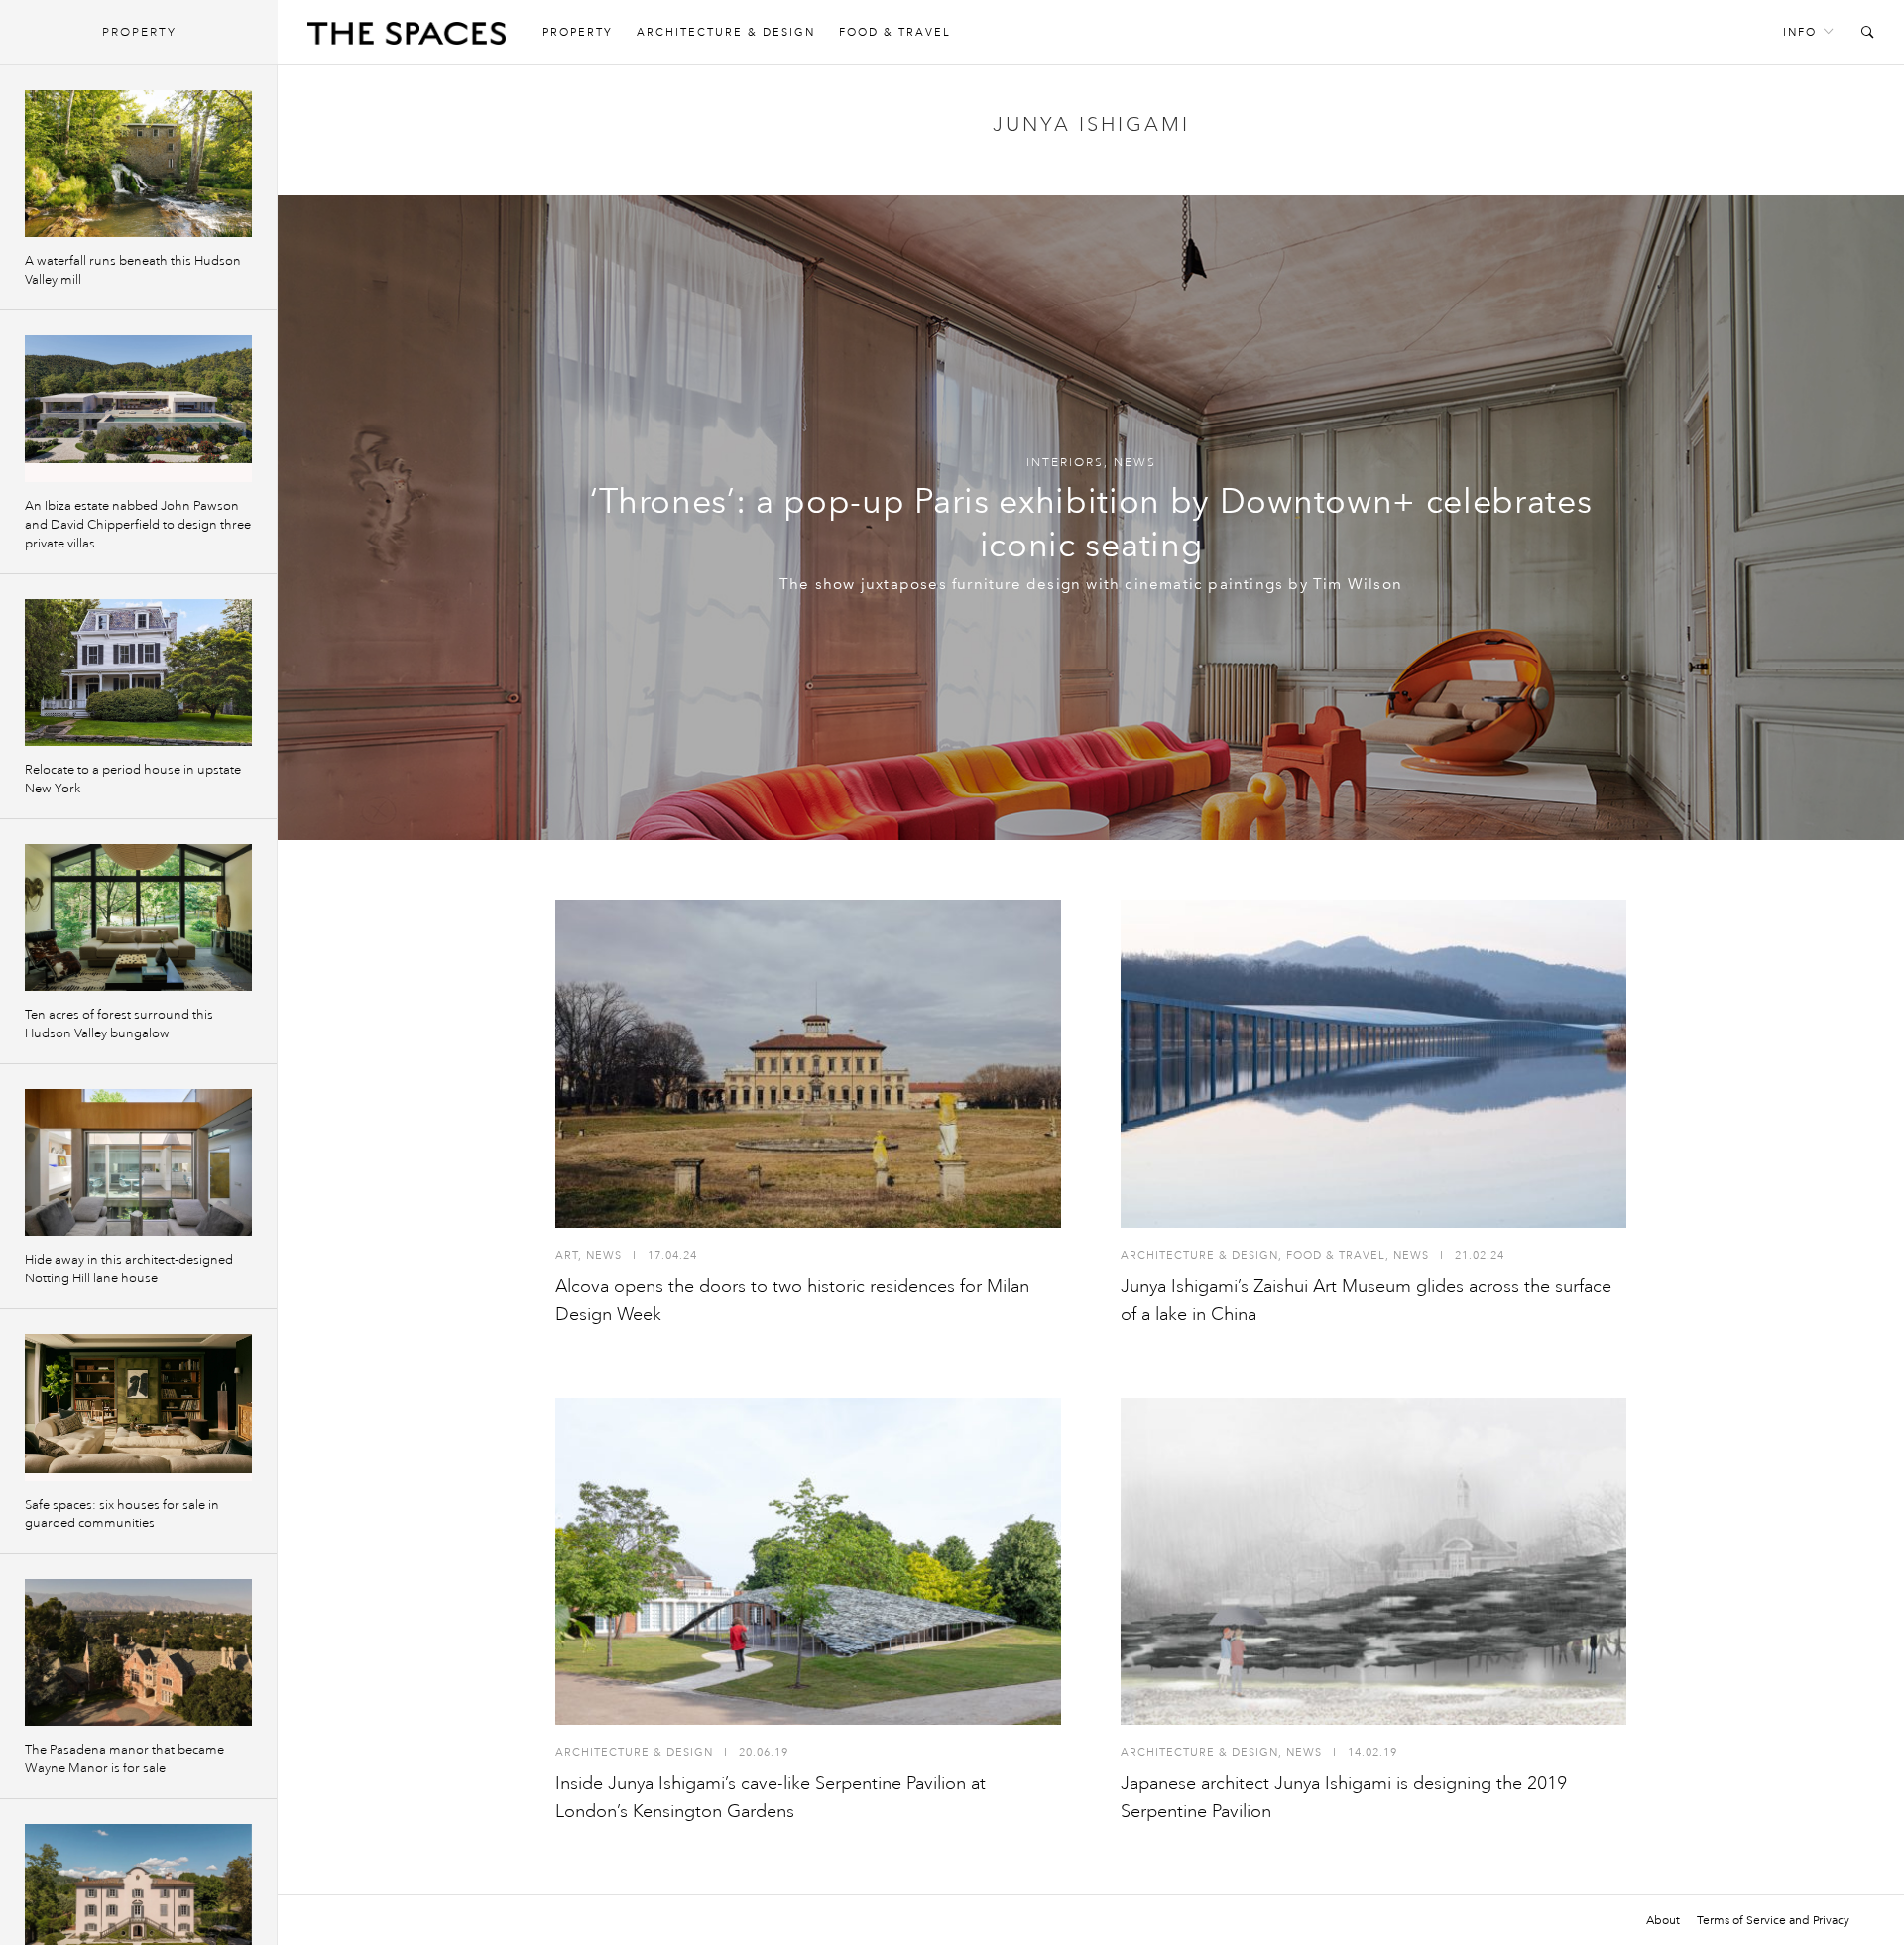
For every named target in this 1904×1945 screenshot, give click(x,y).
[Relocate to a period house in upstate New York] (138, 672)
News (1135, 463)
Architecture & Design (726, 32)
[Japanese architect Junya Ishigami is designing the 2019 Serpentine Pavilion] (1373, 1562)
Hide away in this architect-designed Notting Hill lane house (129, 1269)
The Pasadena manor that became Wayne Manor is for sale (124, 1759)
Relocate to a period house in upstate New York (133, 779)
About (1663, 1920)
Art (567, 1255)
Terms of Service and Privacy (1773, 1920)
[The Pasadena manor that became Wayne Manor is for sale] (138, 1652)
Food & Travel (895, 32)
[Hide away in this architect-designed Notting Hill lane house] (138, 1162)
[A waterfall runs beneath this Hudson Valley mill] (138, 164)
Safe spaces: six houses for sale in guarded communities (122, 1514)
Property (578, 32)
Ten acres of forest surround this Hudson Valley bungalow (119, 1024)
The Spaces (407, 38)
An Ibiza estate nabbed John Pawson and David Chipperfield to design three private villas (138, 525)
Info (1800, 32)
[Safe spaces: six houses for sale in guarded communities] (138, 1407)
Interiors (1065, 463)
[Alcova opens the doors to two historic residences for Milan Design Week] (808, 1064)
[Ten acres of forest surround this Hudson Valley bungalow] (138, 917)
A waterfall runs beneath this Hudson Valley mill (133, 270)
